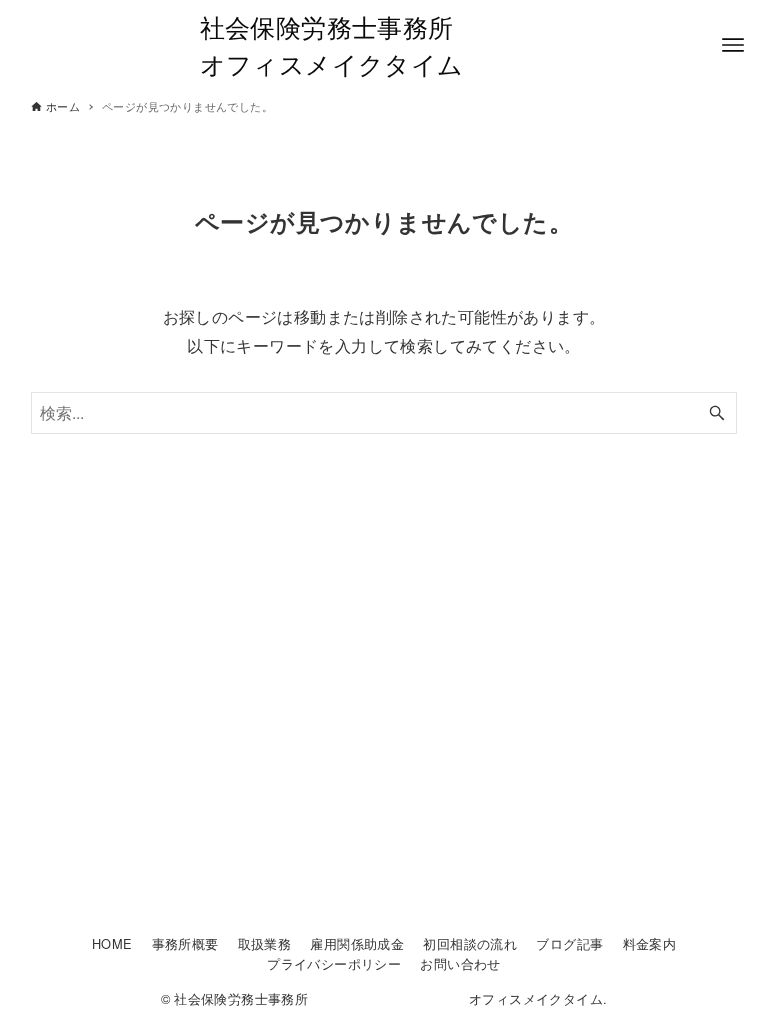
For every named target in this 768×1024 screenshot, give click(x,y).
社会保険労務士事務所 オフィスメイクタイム (384, 45)
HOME (112, 943)
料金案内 (650, 943)
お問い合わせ (460, 963)
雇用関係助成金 (357, 943)
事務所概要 (185, 943)
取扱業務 (265, 943)
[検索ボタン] (717, 413)
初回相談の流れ (470, 943)
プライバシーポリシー (334, 963)
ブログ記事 (569, 943)
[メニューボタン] (733, 45)
